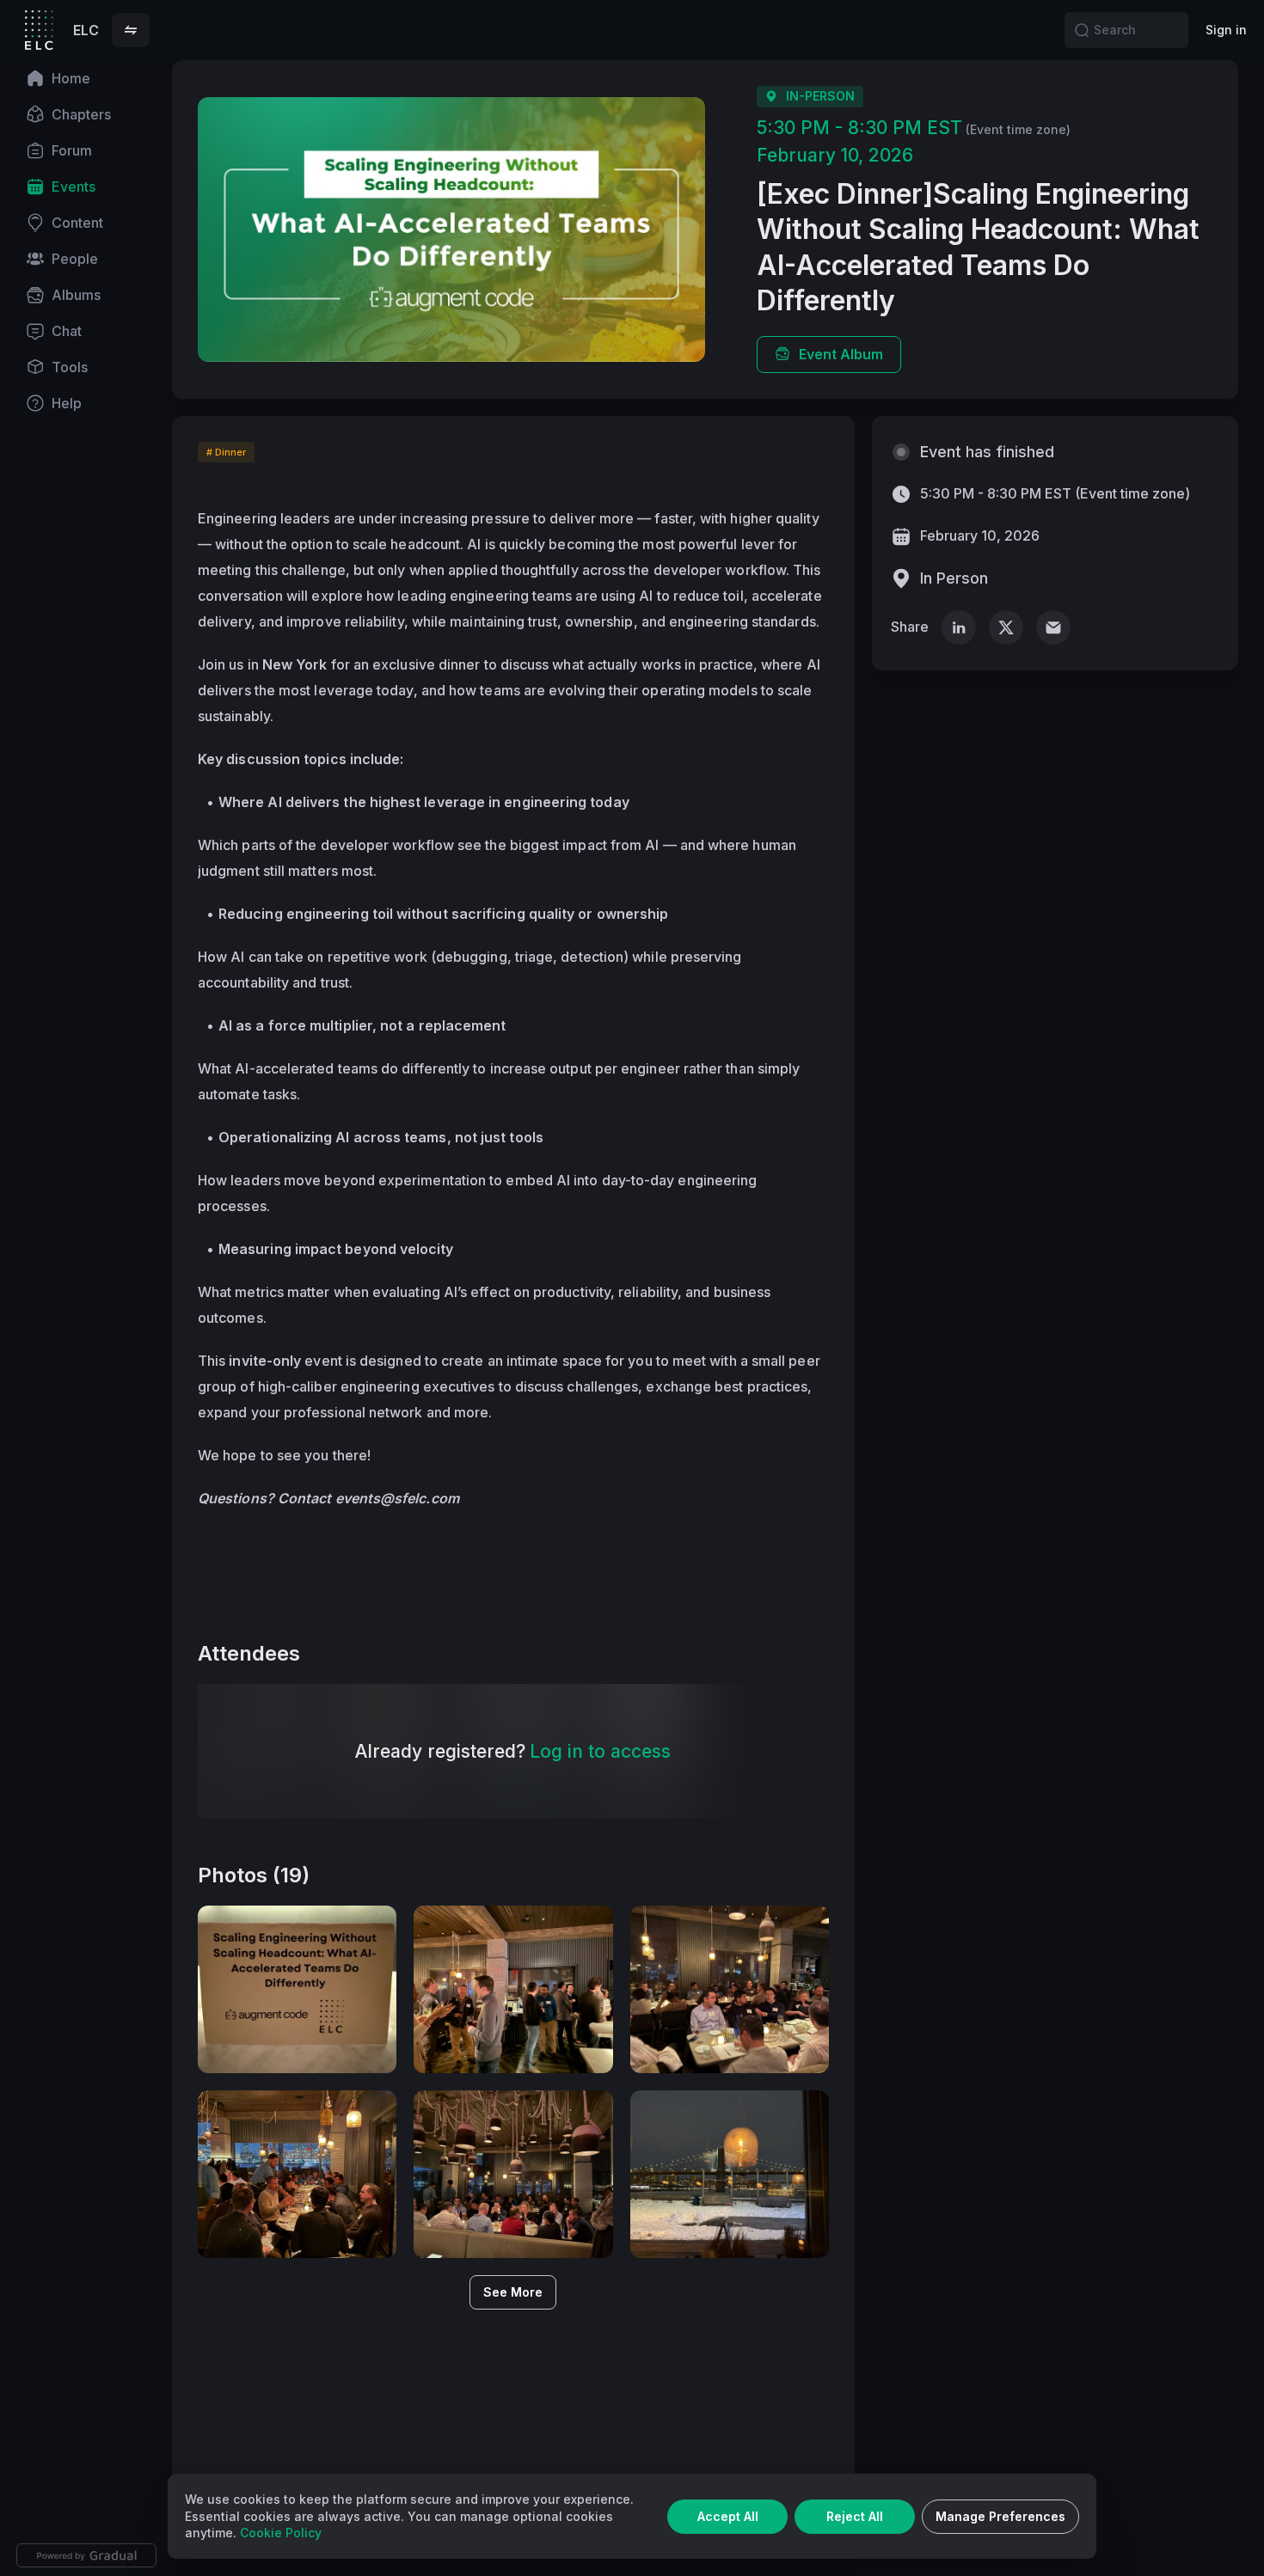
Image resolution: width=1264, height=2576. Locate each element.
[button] (131, 30)
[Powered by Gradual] (86, 2555)
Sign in (1226, 30)
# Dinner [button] (226, 452)
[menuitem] (86, 78)
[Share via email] (1053, 627)
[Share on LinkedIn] (959, 627)
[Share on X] (1006, 627)
